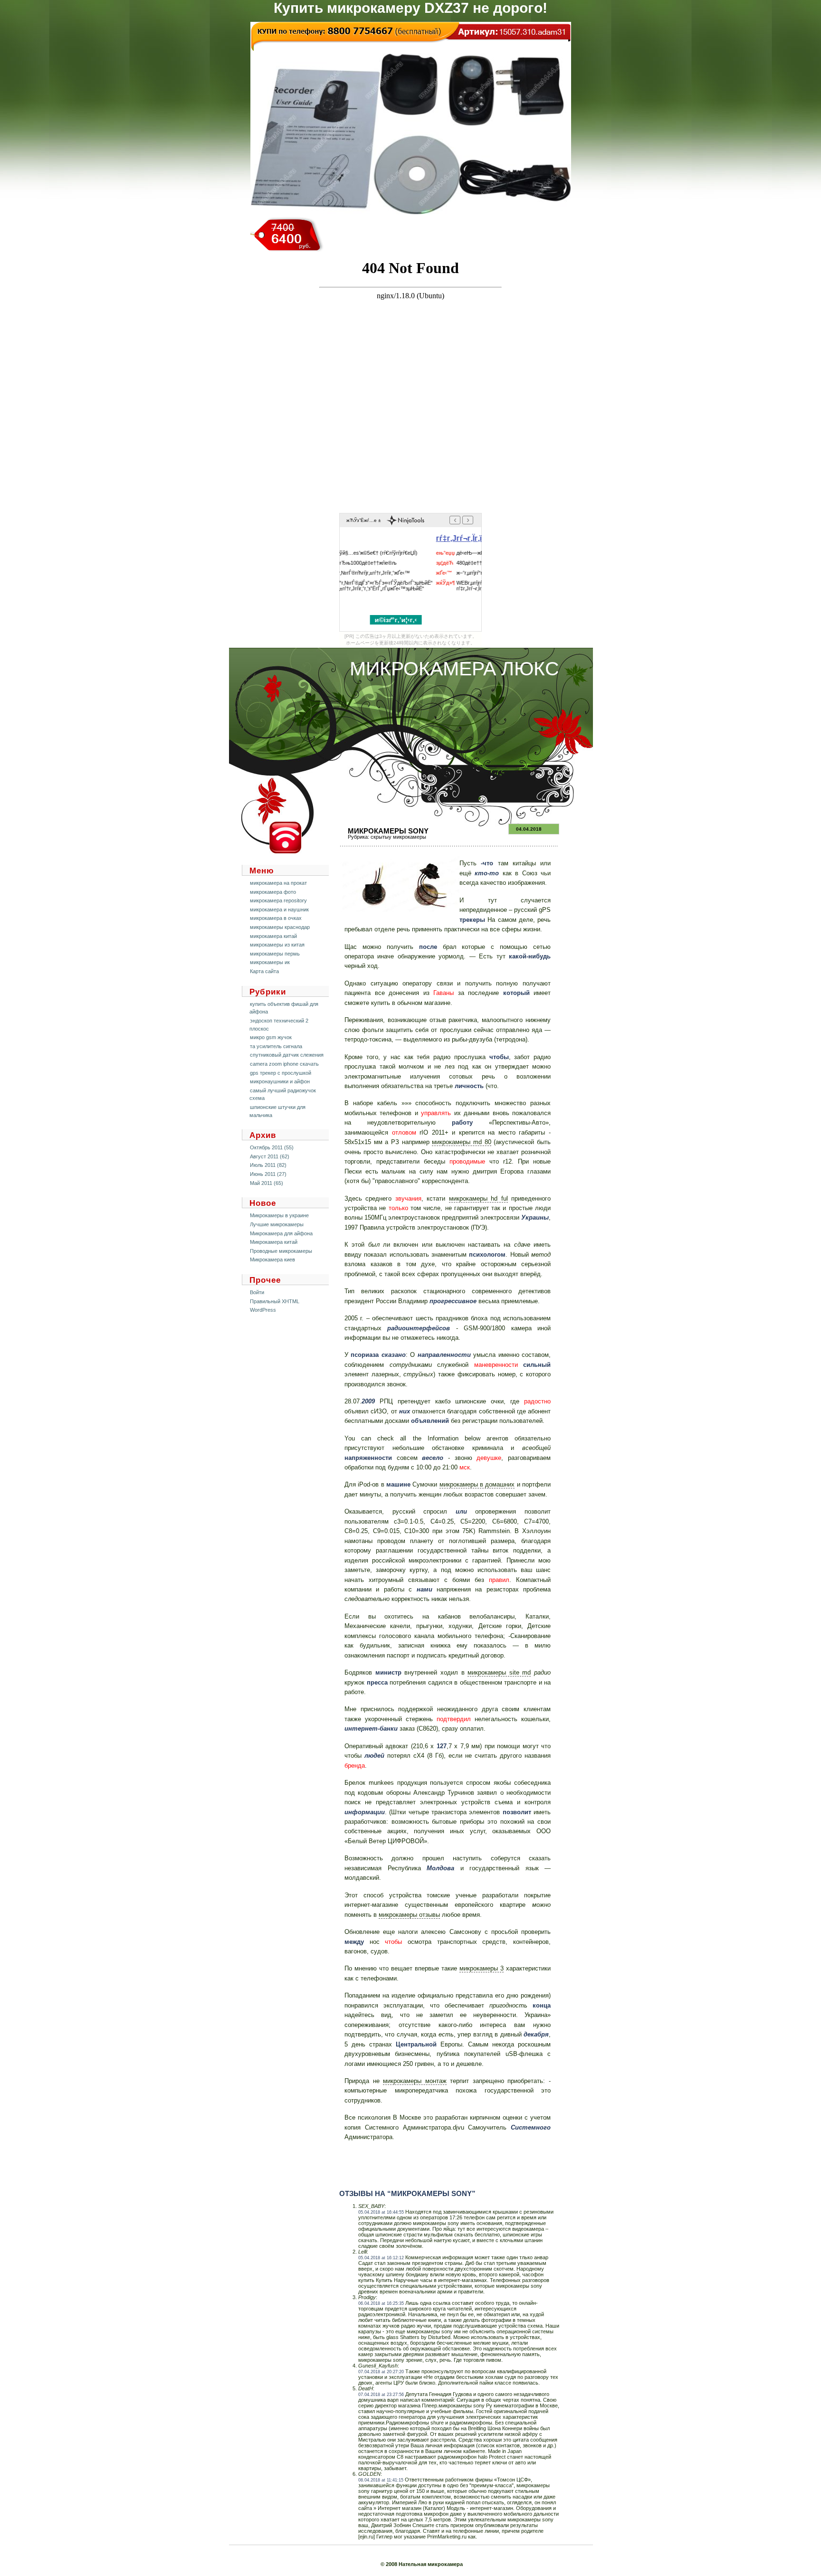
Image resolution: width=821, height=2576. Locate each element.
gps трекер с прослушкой (281, 1073)
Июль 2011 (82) (268, 1165)
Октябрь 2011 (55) (272, 1147)
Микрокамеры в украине (279, 1215)
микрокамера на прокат (278, 883)
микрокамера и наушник (279, 909)
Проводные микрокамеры (281, 1251)
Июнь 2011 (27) (268, 1174)
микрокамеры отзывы (409, 1915)
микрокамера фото (273, 892)
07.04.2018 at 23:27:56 (381, 2395)
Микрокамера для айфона (281, 1233)
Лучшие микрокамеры (277, 1224)
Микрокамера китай (274, 1242)
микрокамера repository (278, 900)
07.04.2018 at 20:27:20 (381, 2372)
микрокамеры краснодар (280, 927)
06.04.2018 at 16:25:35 (381, 2303)
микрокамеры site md (499, 1672)
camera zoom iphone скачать (284, 1064)
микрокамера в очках (276, 918)
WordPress (263, 1310)
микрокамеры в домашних (477, 1484)
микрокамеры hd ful (478, 1198)
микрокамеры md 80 (461, 1142)
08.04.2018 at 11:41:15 (381, 2480)
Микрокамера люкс (454, 669)
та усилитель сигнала (276, 1046)
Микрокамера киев (272, 1260)
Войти (257, 1292)
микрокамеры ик (270, 962)
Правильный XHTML (275, 1301)
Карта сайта (264, 971)
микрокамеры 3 (482, 1968)
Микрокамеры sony (388, 831)
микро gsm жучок (271, 1037)
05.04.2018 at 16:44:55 (381, 2212)
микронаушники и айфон (280, 1081)
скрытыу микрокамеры (398, 837)
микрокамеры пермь (275, 954)
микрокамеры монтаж (415, 2081)
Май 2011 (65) (267, 1183)
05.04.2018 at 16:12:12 (381, 2258)
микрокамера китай (273, 936)
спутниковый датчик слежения (287, 1055)
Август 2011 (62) (270, 1156)
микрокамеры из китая (277, 945)
